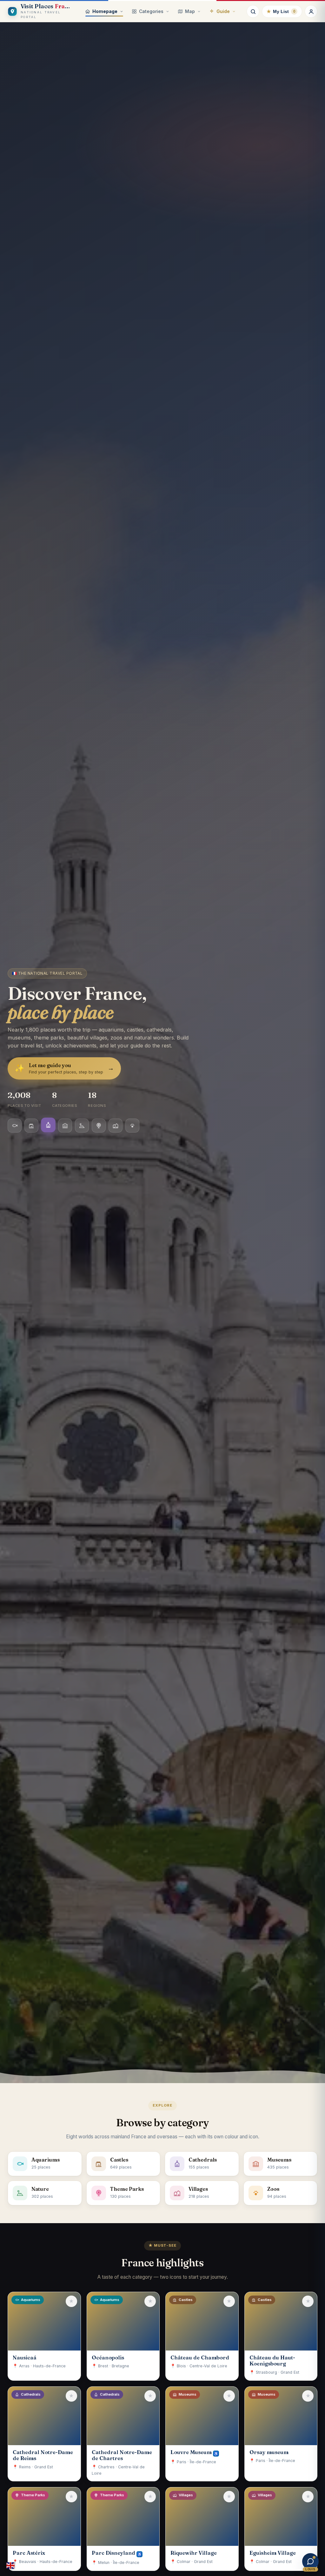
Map (190, 11)
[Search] (253, 11)
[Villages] (116, 1126)
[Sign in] (311, 11)
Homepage (105, 11)
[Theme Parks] (99, 1125)
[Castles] (31, 1126)
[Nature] (82, 1126)
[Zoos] (132, 1126)
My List (281, 11)
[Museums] (65, 1126)
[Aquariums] (15, 1126)
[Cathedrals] (48, 1126)
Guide (223, 11)
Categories (151, 11)
